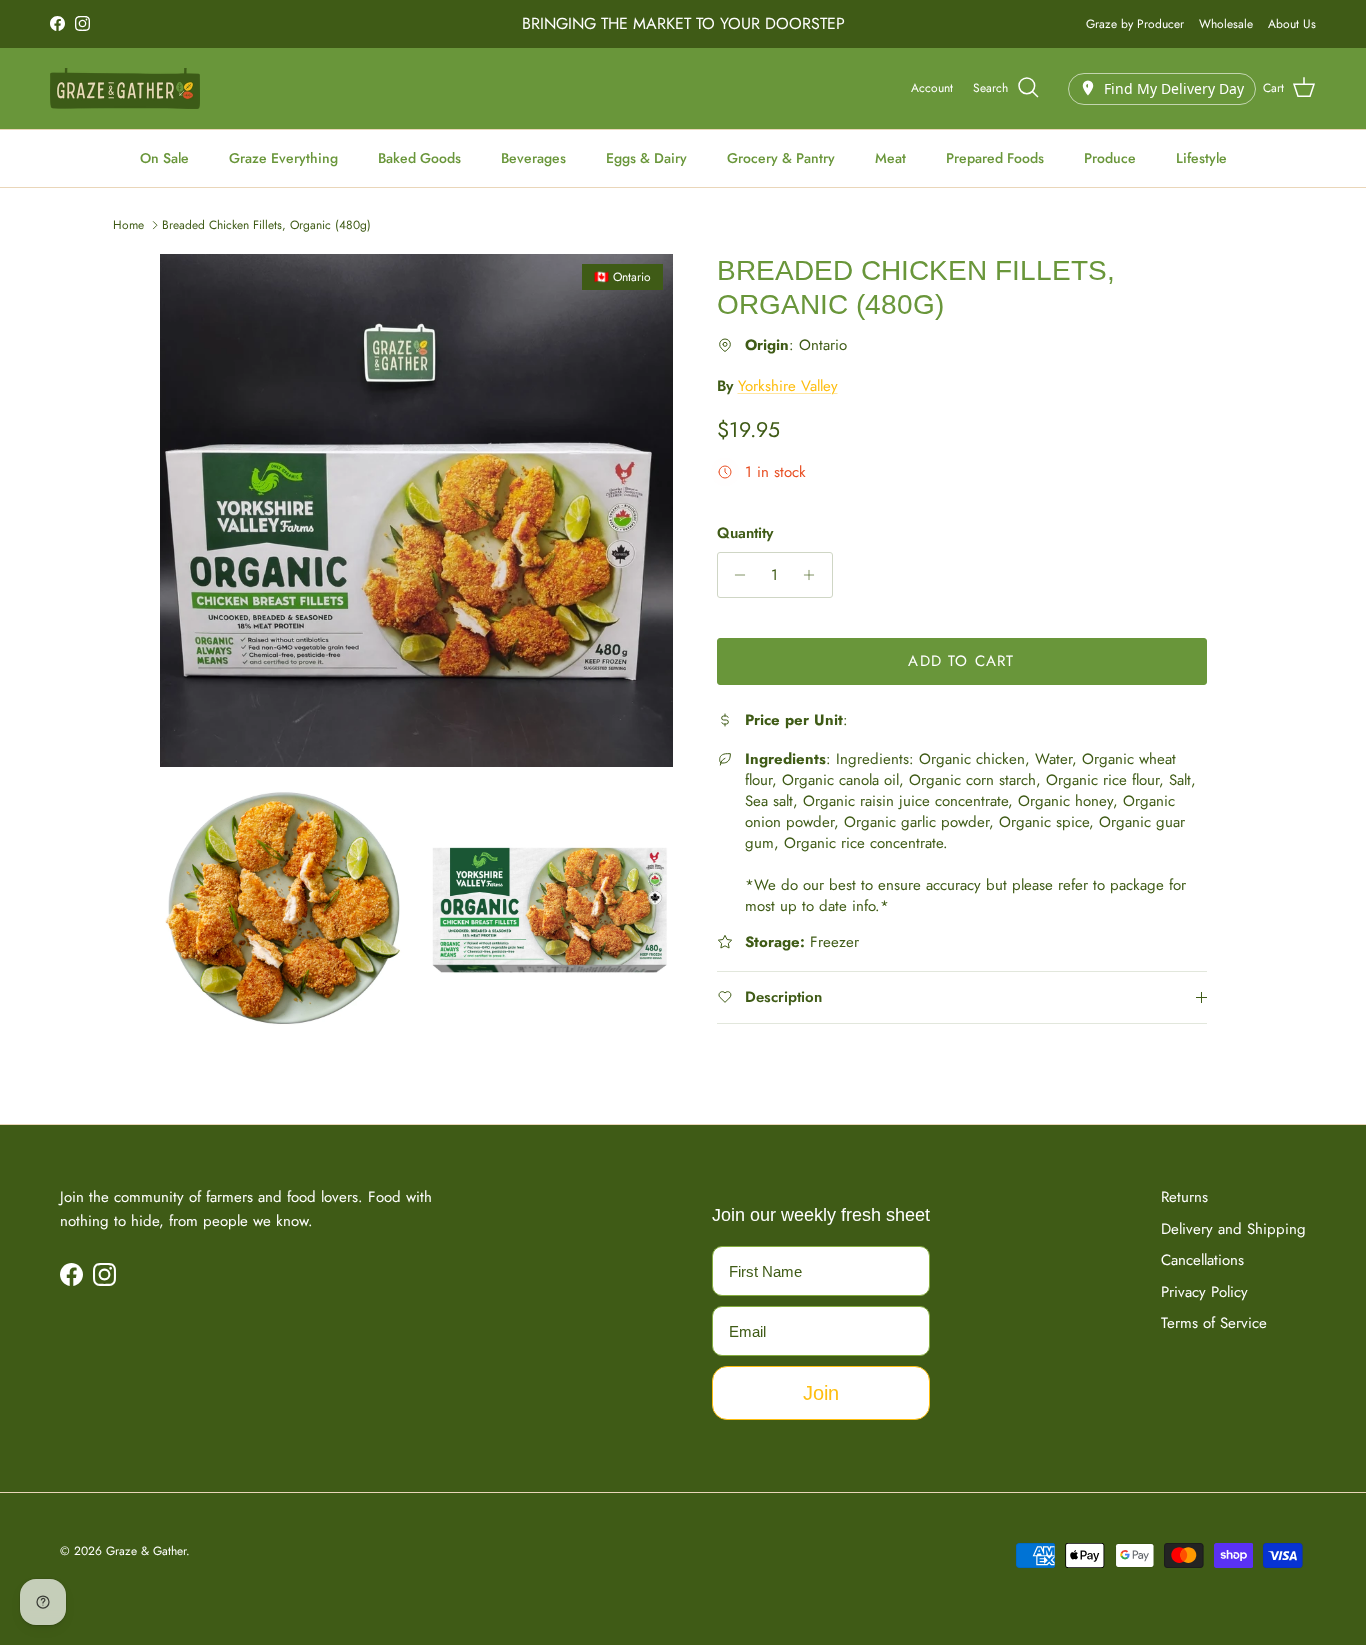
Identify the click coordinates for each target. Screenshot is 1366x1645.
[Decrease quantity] (735, 575)
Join (821, 1393)
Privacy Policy (1204, 1292)
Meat (890, 158)
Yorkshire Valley (788, 386)
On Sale (164, 158)
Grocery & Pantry (781, 158)
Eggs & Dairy (646, 158)
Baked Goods (419, 158)
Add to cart (961, 661)
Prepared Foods (995, 158)
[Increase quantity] (814, 575)
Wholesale (1226, 24)
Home (128, 225)
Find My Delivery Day (1174, 87)
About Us (1292, 24)
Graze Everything (283, 158)
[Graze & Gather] (125, 88)
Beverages (533, 158)
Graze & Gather (146, 1551)
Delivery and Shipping (1233, 1229)
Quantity (745, 533)
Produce (1110, 158)
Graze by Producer (1135, 24)
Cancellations (1202, 1260)
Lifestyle (1201, 158)
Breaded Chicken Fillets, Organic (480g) (266, 225)
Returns (1184, 1197)
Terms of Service (1214, 1323)
